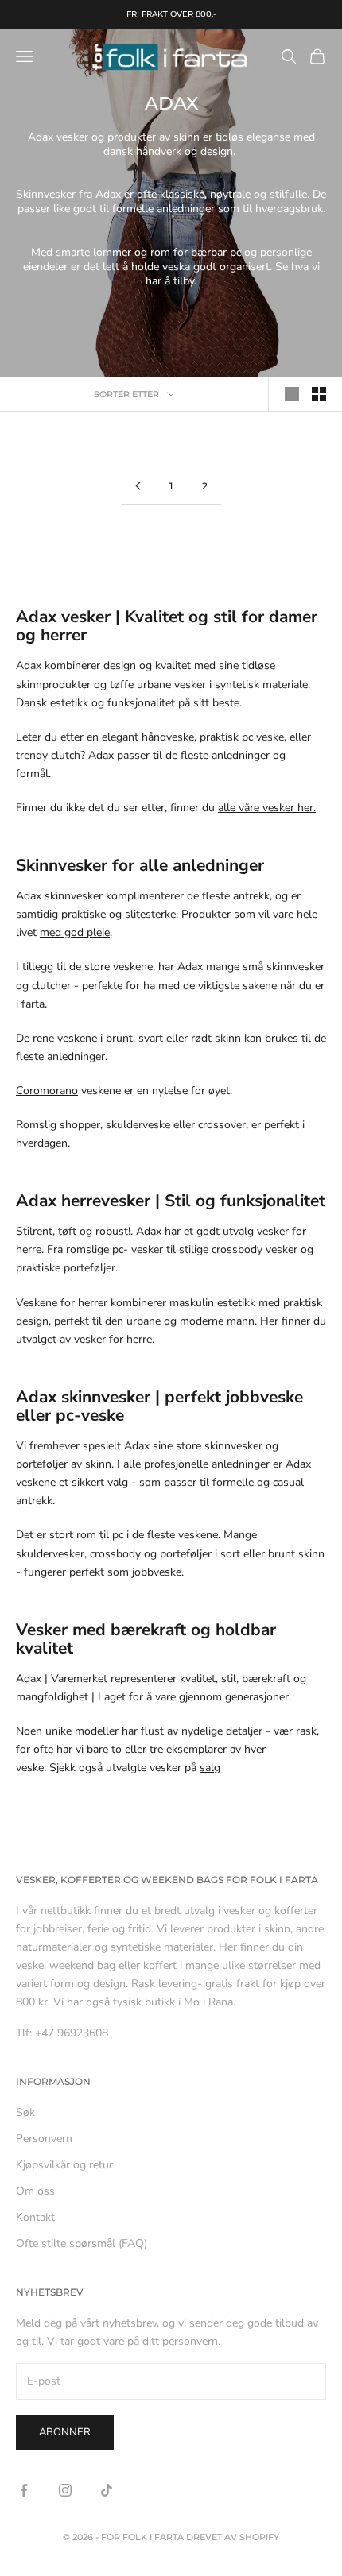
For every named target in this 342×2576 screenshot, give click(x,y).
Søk (25, 2112)
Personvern (44, 2139)
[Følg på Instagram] (65, 2490)
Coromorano (47, 1091)
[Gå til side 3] (138, 486)
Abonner (65, 2432)
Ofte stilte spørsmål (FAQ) (82, 2243)
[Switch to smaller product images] (319, 394)
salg (210, 1768)
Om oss (35, 2191)
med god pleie (75, 932)
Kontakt (35, 2217)
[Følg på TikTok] (107, 2490)
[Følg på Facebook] (24, 2490)
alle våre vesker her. (267, 808)
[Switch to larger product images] (292, 394)
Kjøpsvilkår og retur (64, 2165)
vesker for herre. (116, 1339)
